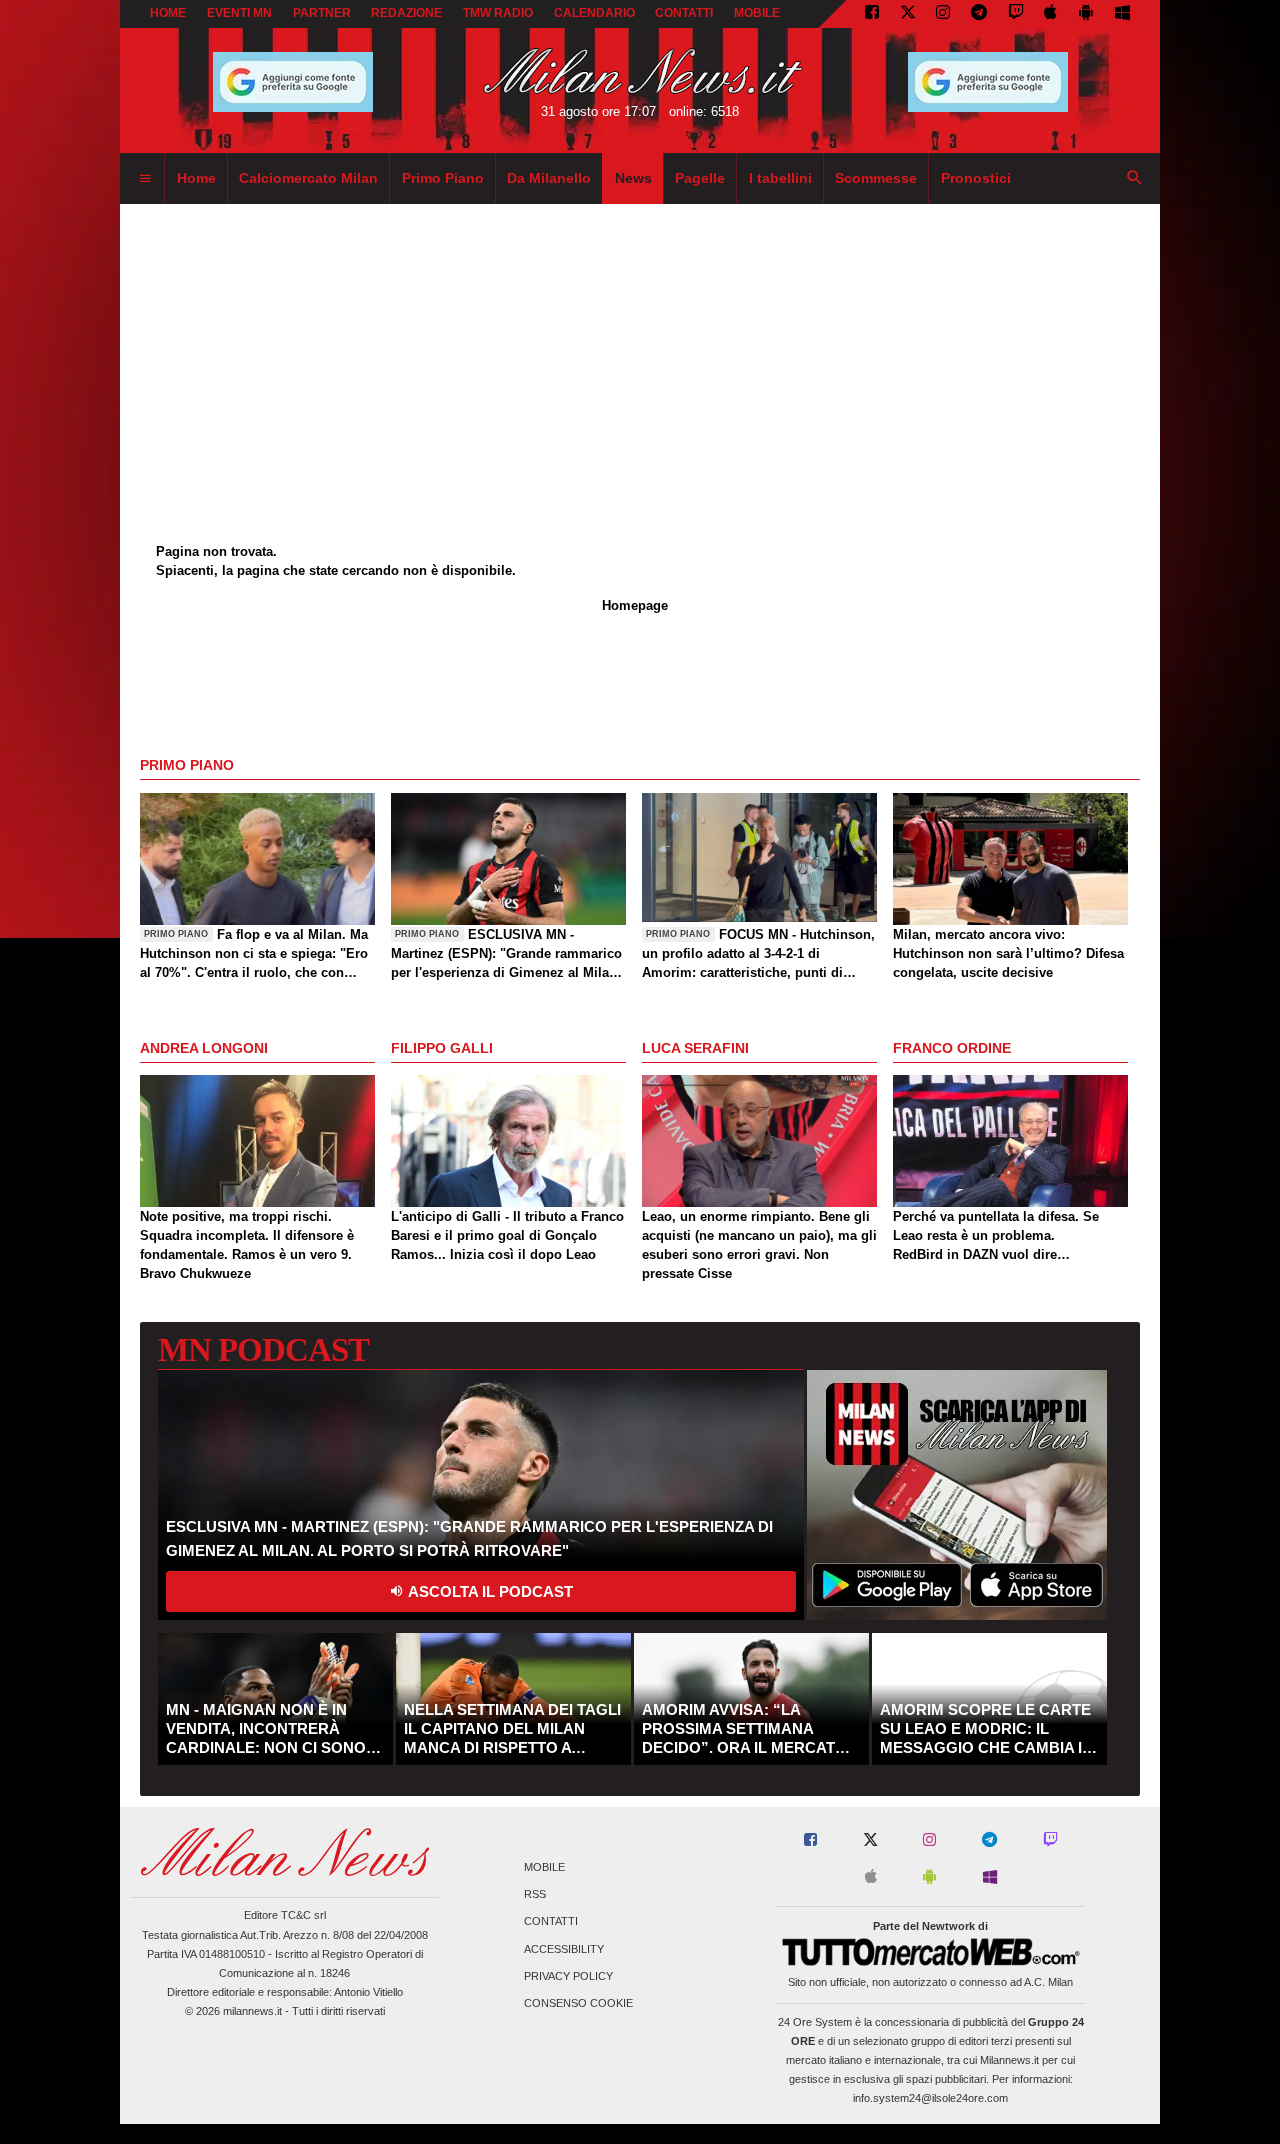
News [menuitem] (633, 178)
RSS (535, 1895)
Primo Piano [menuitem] (443, 178)
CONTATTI (684, 13)
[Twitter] (908, 14)
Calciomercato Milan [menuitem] (308, 178)
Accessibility (564, 1949)
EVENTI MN (239, 13)
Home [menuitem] (196, 178)
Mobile (544, 1867)
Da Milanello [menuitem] (549, 178)
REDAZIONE (406, 13)
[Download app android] (1086, 14)
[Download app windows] (1122, 14)
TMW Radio (498, 13)
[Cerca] (1135, 179)
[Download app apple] (1051, 14)
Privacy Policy (568, 1976)
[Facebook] (872, 14)
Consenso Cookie (578, 2003)
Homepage (635, 605)
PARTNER (322, 13)
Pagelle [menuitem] (700, 178)
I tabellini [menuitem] (780, 178)
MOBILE (757, 13)
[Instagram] (943, 14)
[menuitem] (145, 179)
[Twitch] (1016, 14)
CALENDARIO (594, 13)
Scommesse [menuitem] (876, 178)
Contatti (551, 1922)
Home (168, 13)
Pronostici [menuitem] (976, 178)
